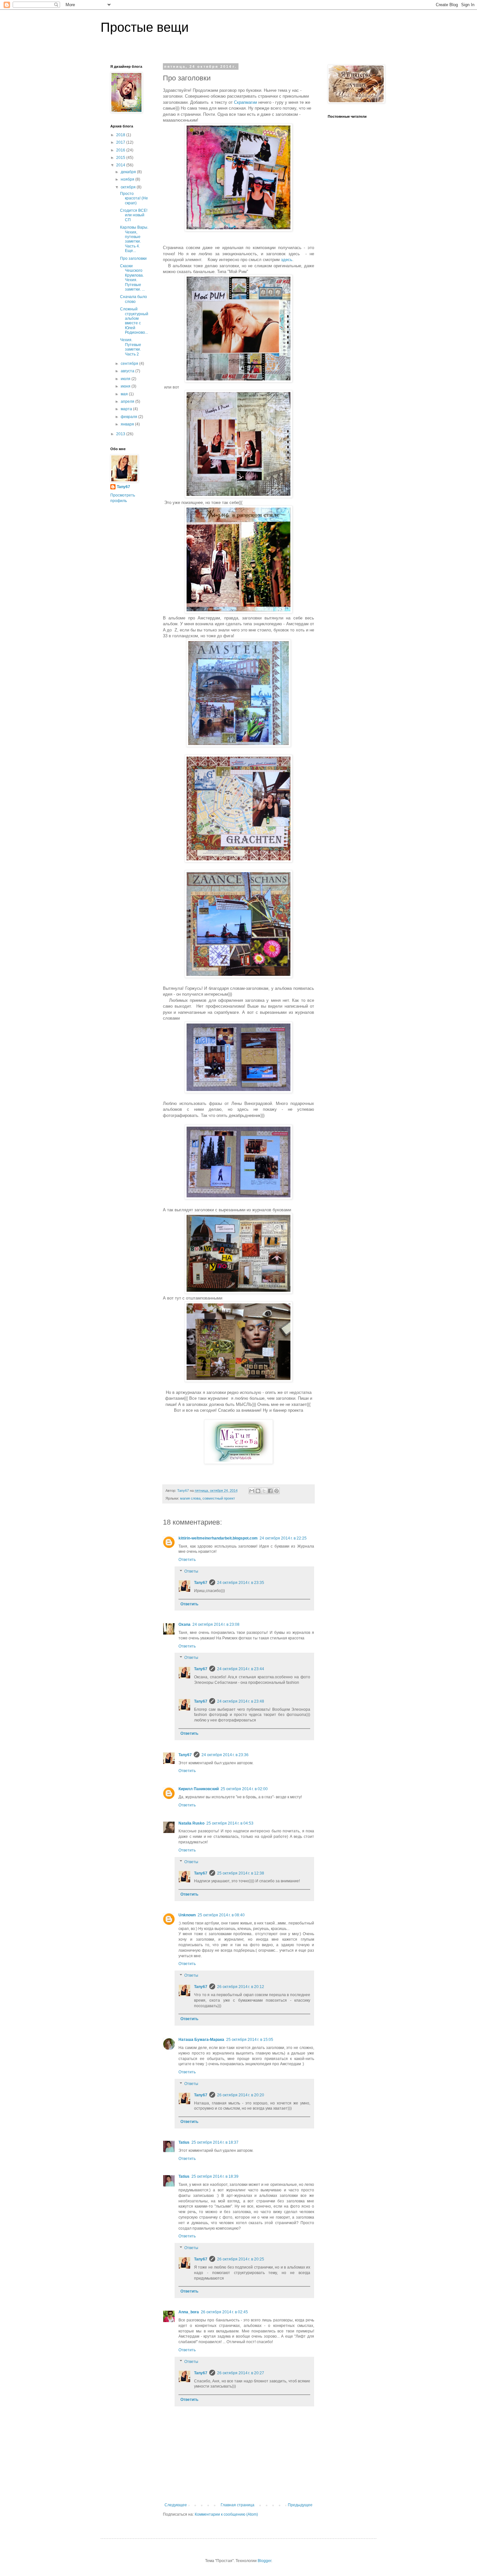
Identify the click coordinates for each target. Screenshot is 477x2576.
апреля (128, 401)
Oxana (184, 1624)
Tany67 (201, 1583)
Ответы (191, 1571)
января (128, 424)
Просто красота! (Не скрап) (134, 198)
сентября (130, 364)
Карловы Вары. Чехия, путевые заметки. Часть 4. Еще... (134, 239)
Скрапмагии (245, 102)
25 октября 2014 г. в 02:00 (244, 1789)
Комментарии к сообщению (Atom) (226, 2514)
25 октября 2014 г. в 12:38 (241, 1873)
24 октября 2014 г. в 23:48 (241, 1701)
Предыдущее (300, 2505)
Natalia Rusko (191, 1823)
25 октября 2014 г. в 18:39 (215, 2176)
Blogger (264, 2561)
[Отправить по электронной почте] (252, 1491)
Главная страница (238, 2505)
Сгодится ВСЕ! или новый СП (134, 215)
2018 (121, 135)
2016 (121, 150)
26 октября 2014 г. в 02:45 (224, 2312)
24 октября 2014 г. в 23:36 (225, 1755)
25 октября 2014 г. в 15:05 (250, 2040)
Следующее (176, 2505)
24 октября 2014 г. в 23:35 (241, 1583)
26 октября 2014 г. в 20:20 (241, 2095)
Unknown (187, 1915)
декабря (129, 172)
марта (127, 409)
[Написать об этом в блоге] (258, 1491)
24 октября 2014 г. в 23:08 (216, 1624)
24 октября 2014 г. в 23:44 (241, 1669)
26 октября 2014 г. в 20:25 (241, 2259)
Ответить (187, 1560)
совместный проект (219, 1498)
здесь (287, 260)
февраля (129, 417)
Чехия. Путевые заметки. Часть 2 (131, 347)
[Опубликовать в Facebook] (270, 1491)
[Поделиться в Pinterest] (276, 1491)
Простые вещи (145, 27)
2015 (121, 158)
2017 (121, 142)
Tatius (184, 2142)
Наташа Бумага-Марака (201, 2040)
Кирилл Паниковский (199, 1789)
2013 (121, 434)
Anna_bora (189, 2312)
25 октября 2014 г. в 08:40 (221, 1915)
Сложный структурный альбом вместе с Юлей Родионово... (134, 321)
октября (129, 187)
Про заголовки (133, 258)
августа (128, 371)
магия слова (190, 1498)
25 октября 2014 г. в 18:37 (215, 2142)
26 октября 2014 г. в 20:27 (241, 2373)
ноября (128, 179)
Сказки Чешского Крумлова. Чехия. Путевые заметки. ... (132, 278)
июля (126, 379)
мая (125, 394)
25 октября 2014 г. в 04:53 (230, 1823)
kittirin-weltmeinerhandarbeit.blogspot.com (218, 1538)
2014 (121, 165)
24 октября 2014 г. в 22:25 (283, 1538)
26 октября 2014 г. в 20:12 (241, 1987)
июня (126, 386)
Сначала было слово (134, 299)
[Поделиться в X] (264, 1491)
